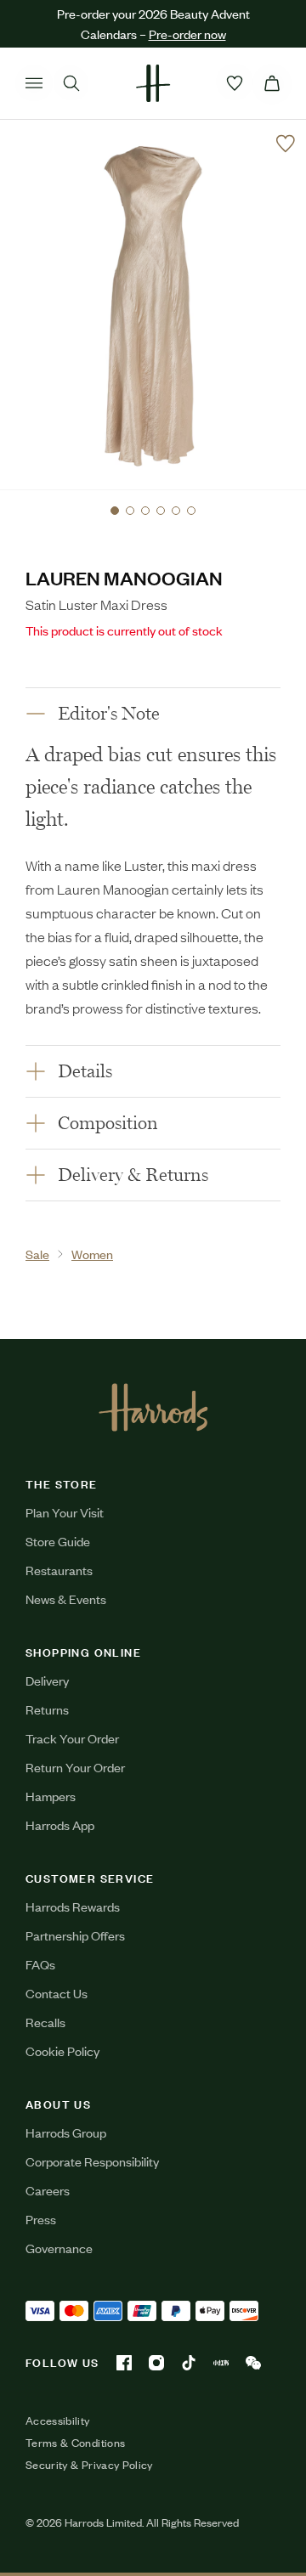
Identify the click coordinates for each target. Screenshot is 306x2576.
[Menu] (34, 83)
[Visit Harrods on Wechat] (253, 2363)
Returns (47, 1709)
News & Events (66, 1599)
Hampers (51, 1796)
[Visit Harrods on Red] (221, 2363)
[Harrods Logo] (153, 1407)
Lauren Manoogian (124, 577)
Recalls (45, 2022)
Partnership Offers (75, 1935)
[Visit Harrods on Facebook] (124, 2363)
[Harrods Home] (153, 83)
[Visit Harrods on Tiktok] (189, 2363)
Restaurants (59, 1570)
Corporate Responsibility (92, 2161)
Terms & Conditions (75, 2443)
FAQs (40, 1964)
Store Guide (58, 1541)
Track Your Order (72, 1738)
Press (41, 2219)
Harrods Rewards (73, 1906)
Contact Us (57, 1993)
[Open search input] (71, 83)
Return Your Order (75, 1767)
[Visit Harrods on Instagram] (156, 2363)
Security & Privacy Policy (89, 2465)
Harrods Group (66, 2132)
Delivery (47, 1680)
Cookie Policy (62, 2051)
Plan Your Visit (65, 1512)
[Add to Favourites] (286, 144)
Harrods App (60, 1825)
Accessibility (58, 2421)
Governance (59, 2248)
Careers (48, 2190)
